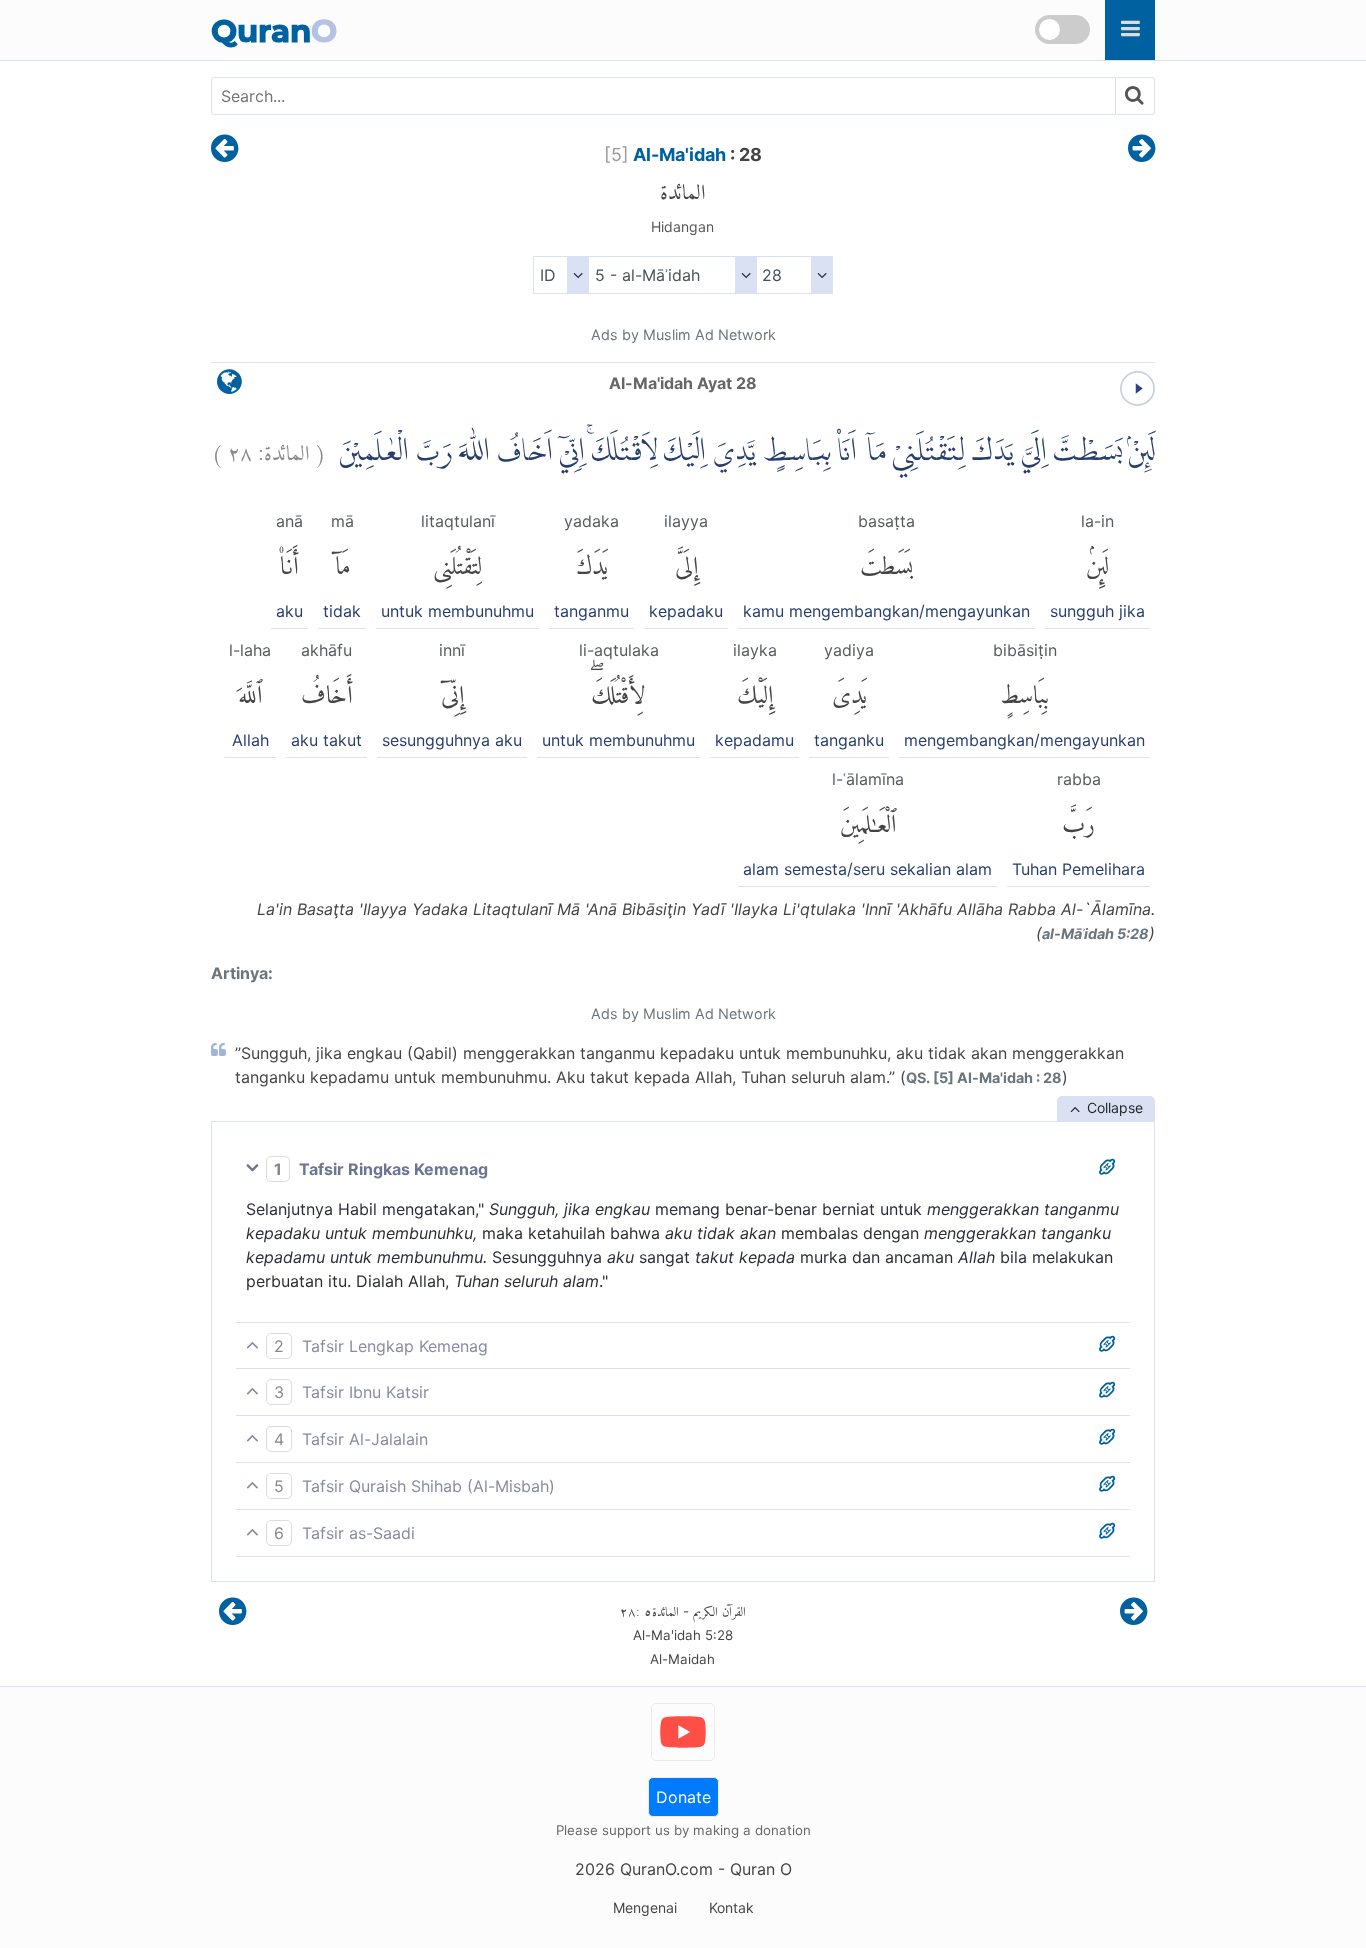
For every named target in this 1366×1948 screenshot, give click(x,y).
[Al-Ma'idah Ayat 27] (224, 150)
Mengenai (645, 1907)
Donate (683, 1797)
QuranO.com (666, 1869)
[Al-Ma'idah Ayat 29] (1141, 150)
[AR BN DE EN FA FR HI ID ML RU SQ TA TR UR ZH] (560, 275)
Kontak (731, 1907)
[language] (229, 386)
